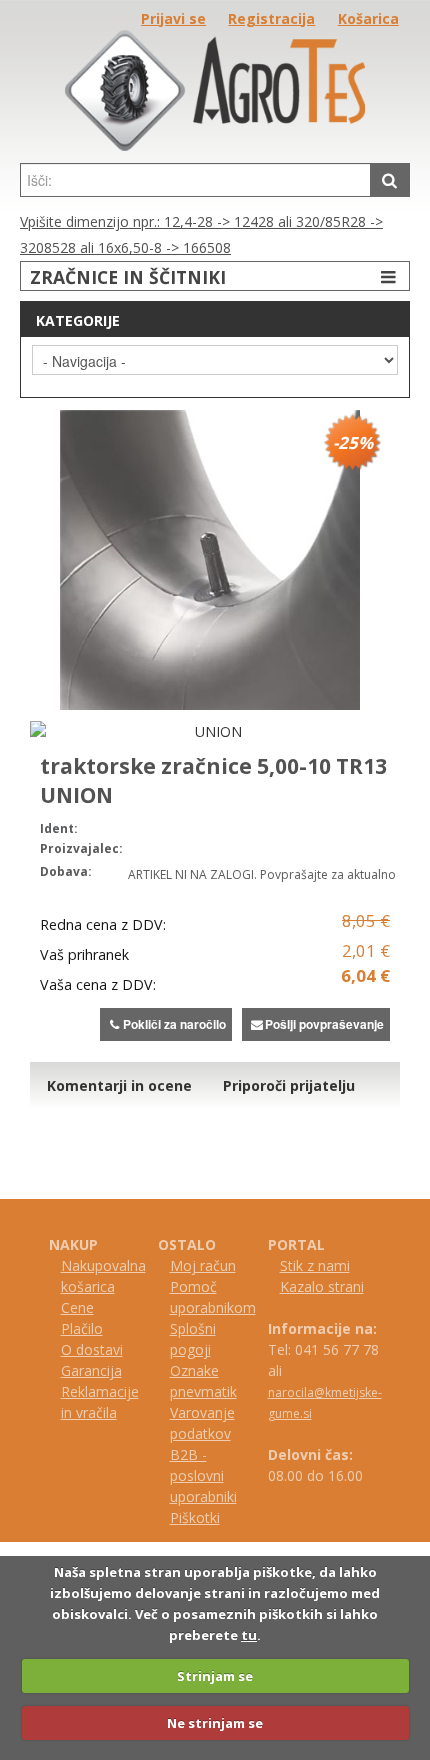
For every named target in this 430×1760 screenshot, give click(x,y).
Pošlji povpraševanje (324, 1024)
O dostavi (92, 1349)
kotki (204, 1517)
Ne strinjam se (215, 1723)
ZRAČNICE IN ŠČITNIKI (128, 277)
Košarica (368, 18)
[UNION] (210, 731)
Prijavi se (173, 18)
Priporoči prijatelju (289, 1085)
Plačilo (82, 1328)
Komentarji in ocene (119, 1085)
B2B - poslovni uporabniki (203, 1475)
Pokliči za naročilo (174, 1024)
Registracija (271, 18)
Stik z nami (315, 1265)
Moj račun (203, 1265)
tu (249, 1635)
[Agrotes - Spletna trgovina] (215, 145)
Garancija (91, 1370)
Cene (77, 1307)
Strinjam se (215, 1676)
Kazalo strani (322, 1286)
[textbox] (195, 180)
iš (184, 1517)
